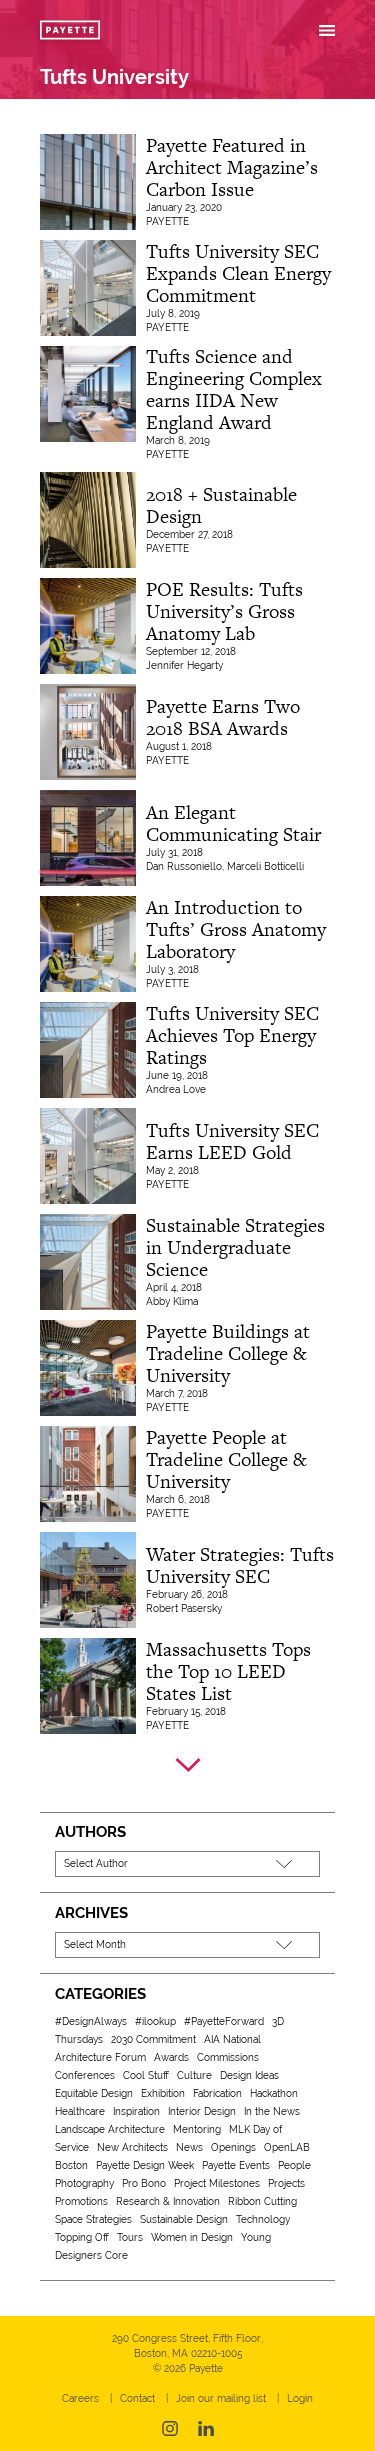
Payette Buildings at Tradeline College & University (228, 1353)
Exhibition (163, 2093)
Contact (137, 2398)
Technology (263, 2219)
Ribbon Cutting (262, 2201)
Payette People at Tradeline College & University (226, 1459)
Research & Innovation (168, 2201)
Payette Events (236, 2165)
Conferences (85, 2075)
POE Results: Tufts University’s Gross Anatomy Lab (224, 611)
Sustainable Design (184, 2219)
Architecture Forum (100, 2057)
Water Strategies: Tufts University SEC (240, 1565)
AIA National (232, 2039)
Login (300, 2398)
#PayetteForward (224, 2021)
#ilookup (155, 2021)
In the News (272, 2111)
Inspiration (136, 2111)
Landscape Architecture (110, 2129)
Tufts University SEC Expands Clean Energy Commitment (238, 273)
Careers (80, 2398)
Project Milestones (217, 2183)
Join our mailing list (221, 2398)
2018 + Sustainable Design (221, 505)
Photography (84, 2183)
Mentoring (197, 2129)
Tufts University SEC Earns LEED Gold (232, 1141)
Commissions (228, 2057)
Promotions (81, 2201)
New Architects (132, 2147)
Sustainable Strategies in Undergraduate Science (235, 1247)
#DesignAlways (91, 2021)
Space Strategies (93, 2219)
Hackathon (274, 2093)
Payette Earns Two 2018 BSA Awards (223, 717)
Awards (171, 2057)
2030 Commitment (153, 2039)
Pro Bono (144, 2183)
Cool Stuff (146, 2075)
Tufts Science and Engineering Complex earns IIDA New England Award (234, 389)
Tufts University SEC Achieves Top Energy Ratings (232, 1035)
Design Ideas (249, 2075)
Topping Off (82, 2237)
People (294, 2165)
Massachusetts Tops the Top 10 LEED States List (228, 1671)
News (189, 2147)
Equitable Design (94, 2093)
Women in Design (192, 2237)
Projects (286, 2183)
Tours (130, 2237)
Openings (233, 2147)
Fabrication (217, 2093)
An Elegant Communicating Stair (233, 823)
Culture (194, 2075)
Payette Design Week (145, 2165)
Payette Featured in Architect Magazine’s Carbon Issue (232, 167)
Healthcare (80, 2111)
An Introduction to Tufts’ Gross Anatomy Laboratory (236, 929)
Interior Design (202, 2111)
